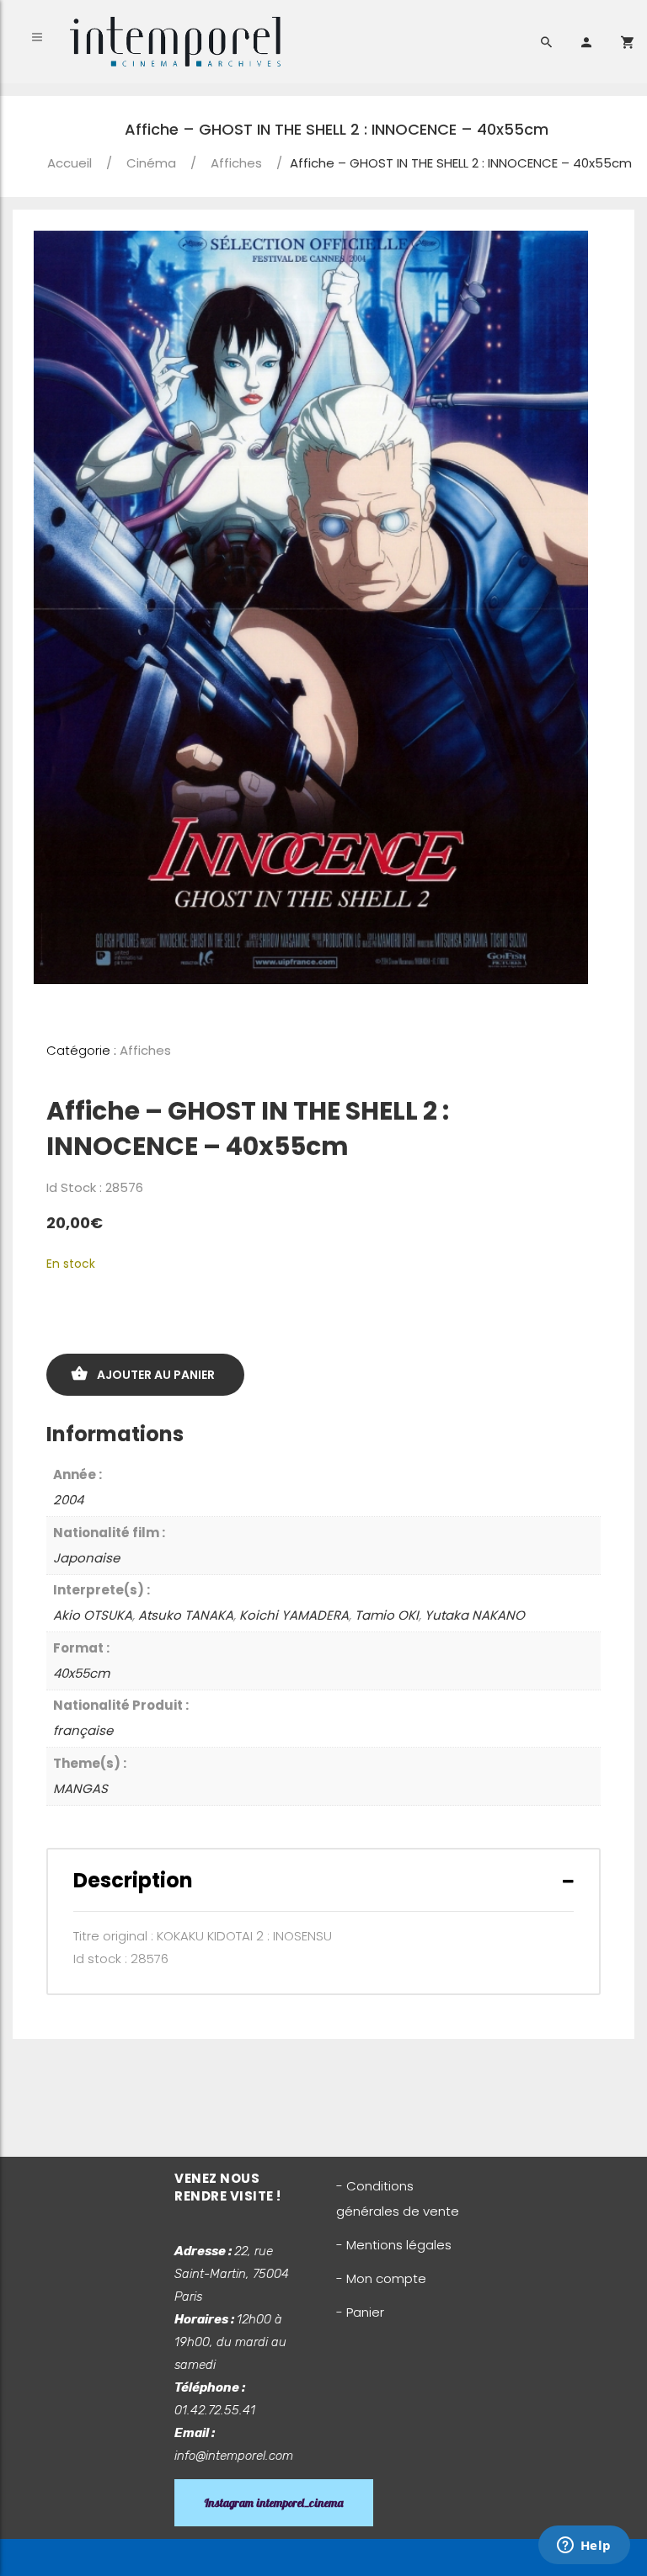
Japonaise (86, 1558)
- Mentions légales (394, 2245)
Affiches (236, 163)
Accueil (70, 163)
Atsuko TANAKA (186, 1615)
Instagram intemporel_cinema (274, 2503)
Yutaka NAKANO (475, 1615)
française (83, 1730)
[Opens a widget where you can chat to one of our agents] (584, 2547)
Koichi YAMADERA (294, 1615)
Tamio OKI (387, 1615)
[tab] (323, 1880)
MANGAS (80, 1788)
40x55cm (81, 1673)
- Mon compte (381, 2278)
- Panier (360, 2312)
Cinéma (151, 163)
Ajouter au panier (156, 1375)
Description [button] (133, 1880)
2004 (68, 1500)
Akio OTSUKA (93, 1615)
